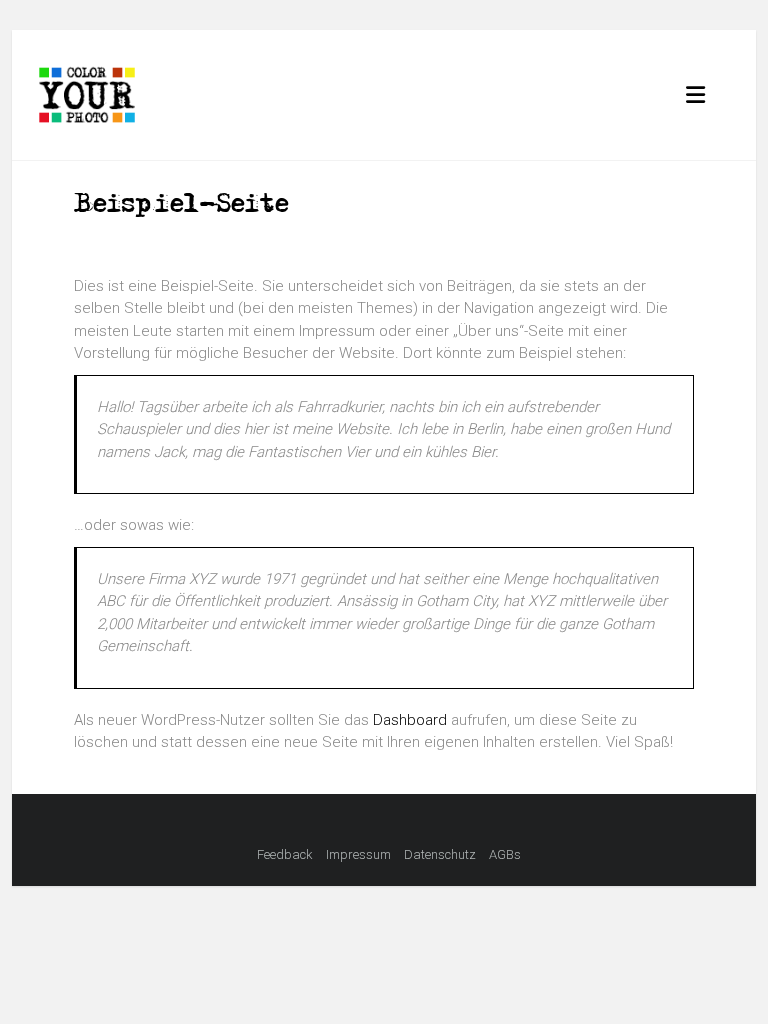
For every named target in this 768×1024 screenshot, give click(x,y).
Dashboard (410, 720)
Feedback (285, 854)
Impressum (358, 854)
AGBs (505, 854)
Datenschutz (440, 854)
